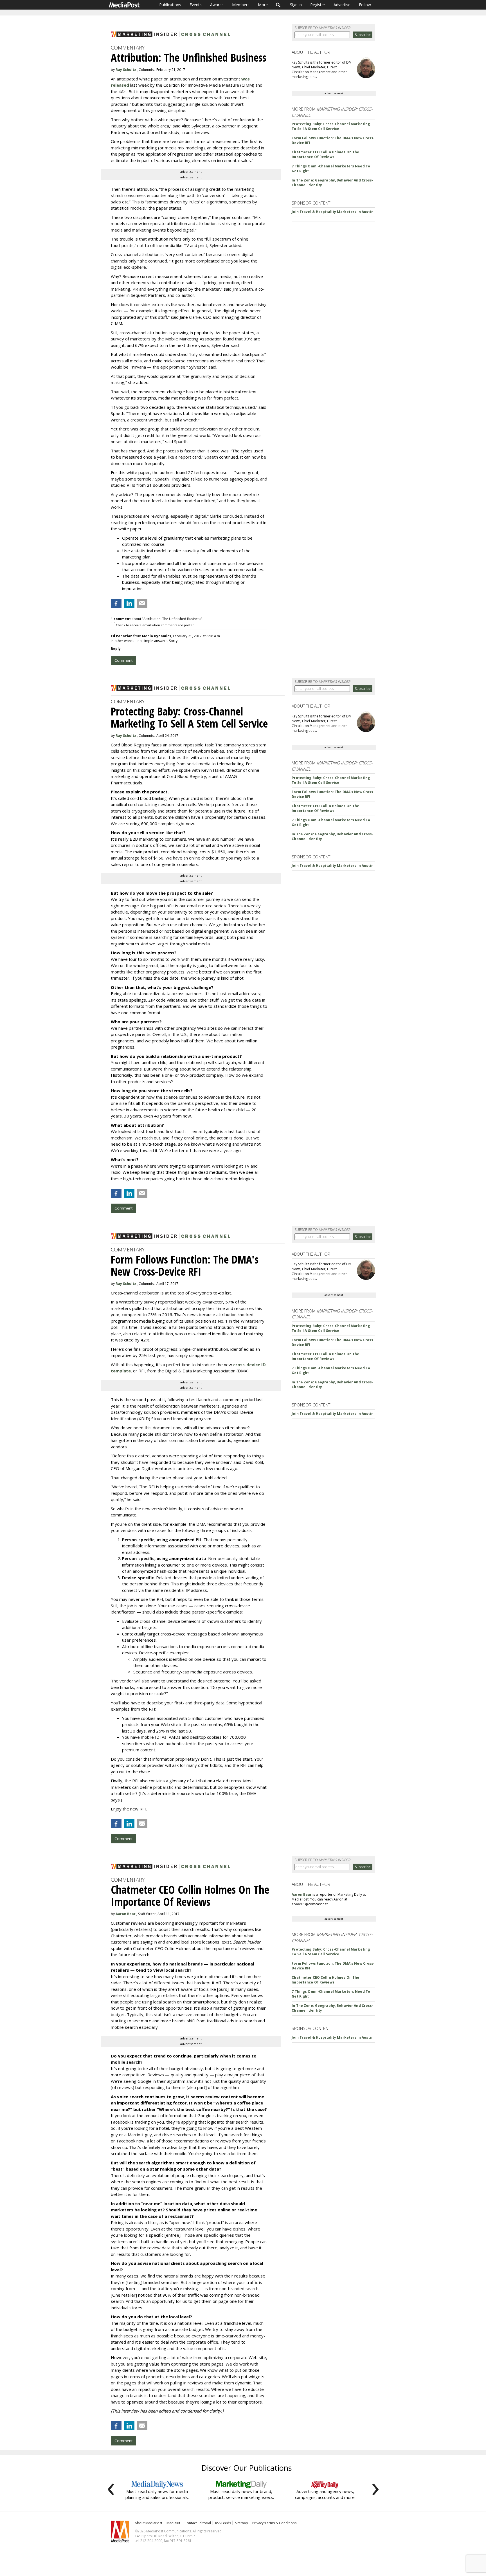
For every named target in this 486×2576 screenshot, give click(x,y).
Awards (217, 5)
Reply (116, 649)
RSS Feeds (223, 2523)
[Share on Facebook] (116, 603)
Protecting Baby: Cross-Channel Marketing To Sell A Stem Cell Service (331, 126)
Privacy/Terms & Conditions (274, 2523)
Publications (170, 5)
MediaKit (173, 2523)
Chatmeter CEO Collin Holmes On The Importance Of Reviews (325, 154)
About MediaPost (148, 2523)
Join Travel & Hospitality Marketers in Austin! (333, 212)
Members (241, 5)
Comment (123, 660)
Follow (365, 5)
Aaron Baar (126, 1914)
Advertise (342, 5)
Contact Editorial (198, 2523)
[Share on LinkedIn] (129, 603)
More (263, 5)
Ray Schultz (126, 70)
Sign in (296, 5)
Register (318, 5)
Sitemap (242, 2523)
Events (196, 5)
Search (278, 5)
